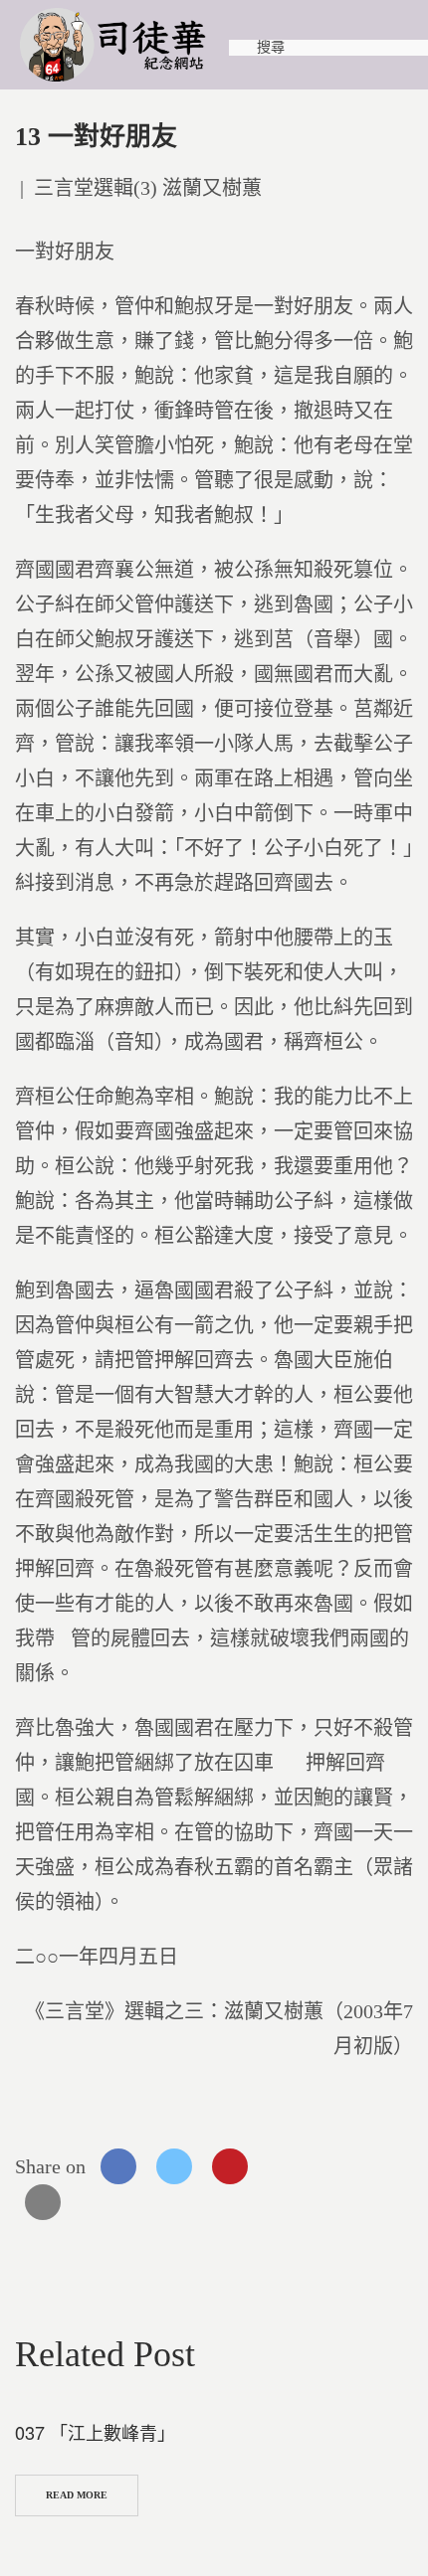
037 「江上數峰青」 (95, 2432)
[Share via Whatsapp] (286, 2166)
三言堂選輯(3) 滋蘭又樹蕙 (148, 188)
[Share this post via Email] (43, 2202)
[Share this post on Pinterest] (230, 2166)
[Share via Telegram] (341, 2166)
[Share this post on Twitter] (174, 2166)
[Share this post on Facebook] (118, 2166)
